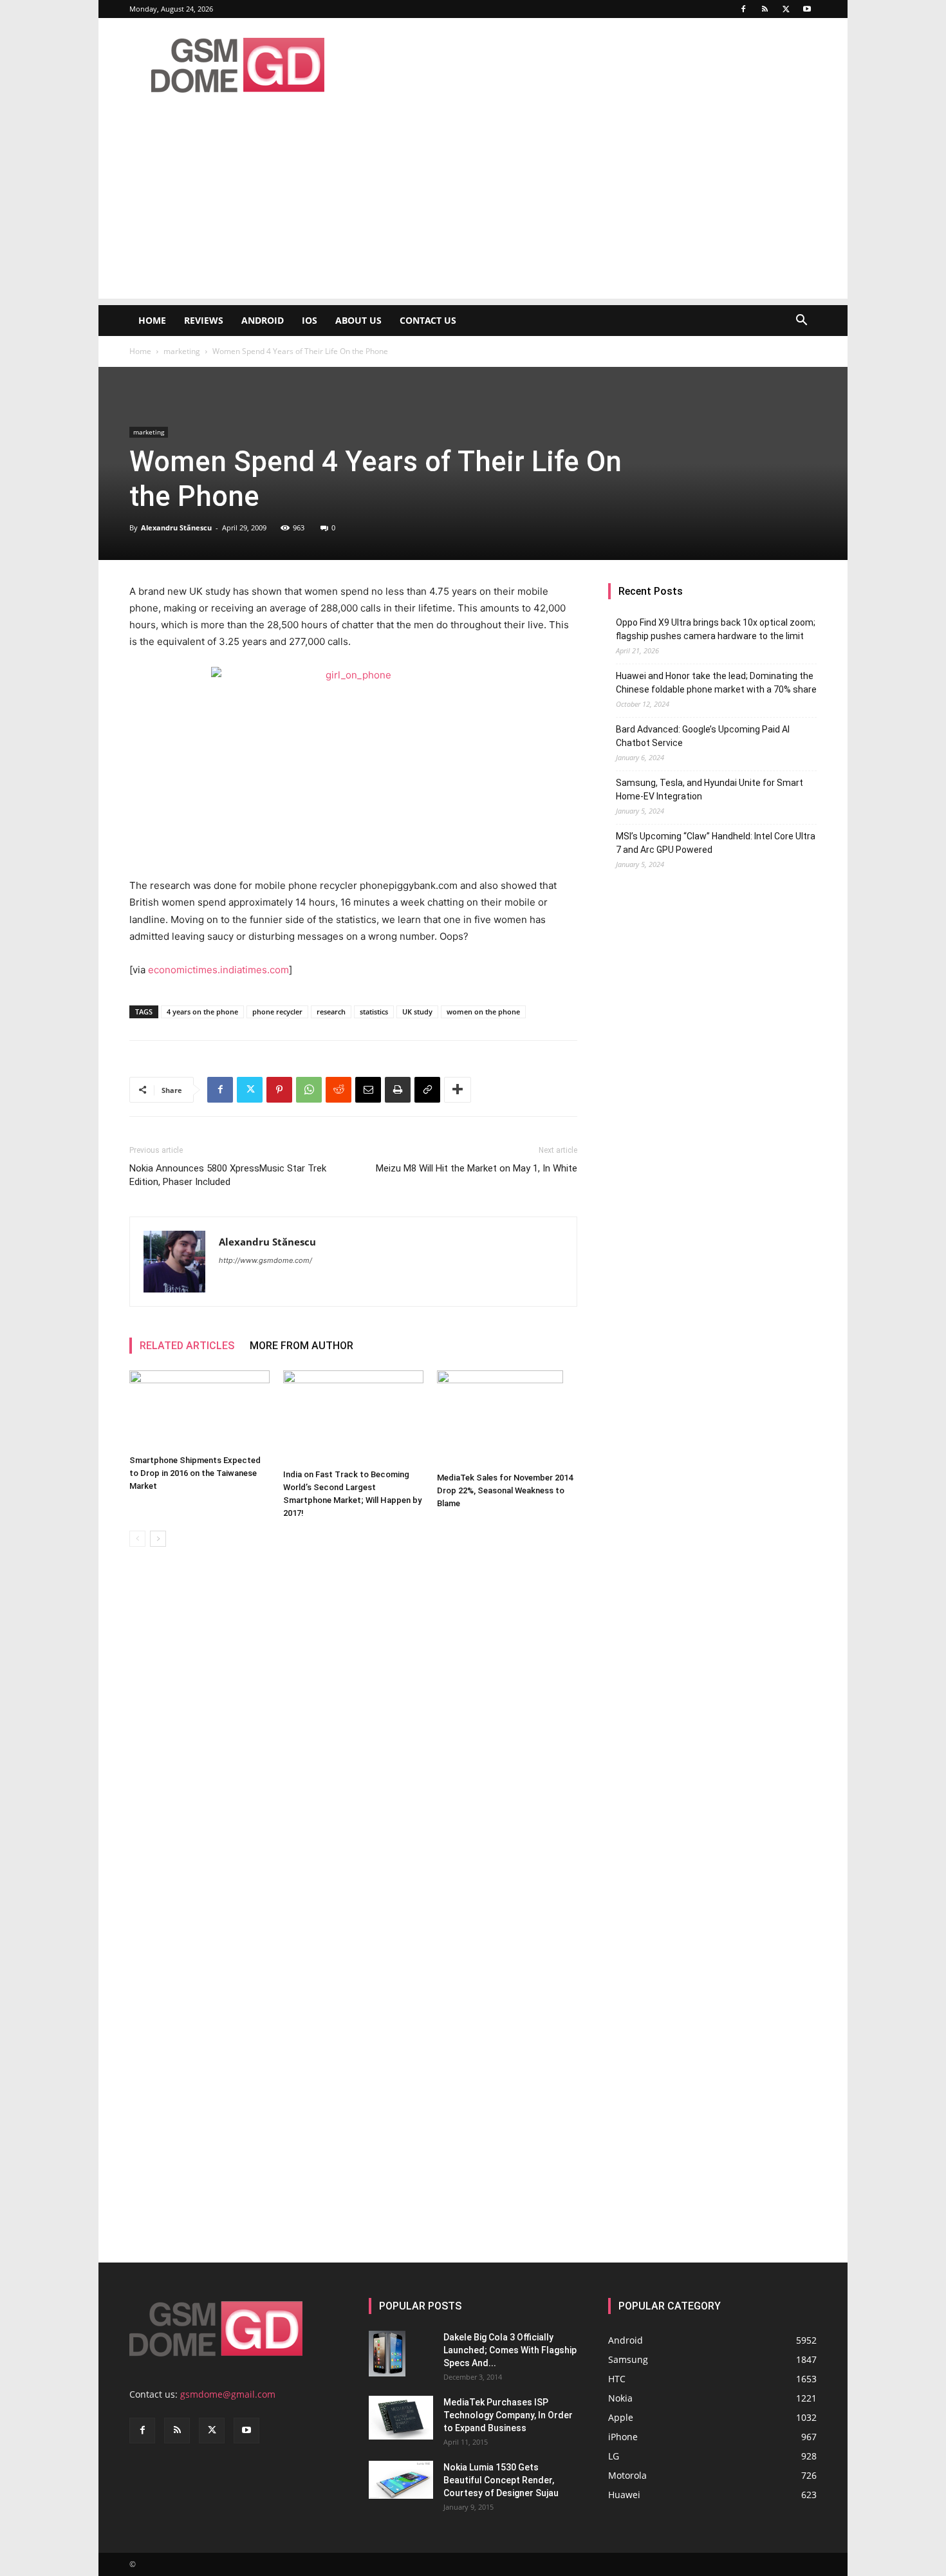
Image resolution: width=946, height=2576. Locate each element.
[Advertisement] (473, 209)
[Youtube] (807, 9)
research (331, 1012)
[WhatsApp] (309, 1090)
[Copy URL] (427, 1090)
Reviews (204, 320)
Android (263, 320)
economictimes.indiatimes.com (218, 970)
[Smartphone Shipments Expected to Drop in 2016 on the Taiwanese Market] (199, 1410)
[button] (801, 322)
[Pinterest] (279, 1090)
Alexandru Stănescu (176, 527)
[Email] (368, 1090)
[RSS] (765, 9)
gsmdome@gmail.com (228, 2394)
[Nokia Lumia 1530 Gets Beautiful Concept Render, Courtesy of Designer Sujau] (401, 2480)
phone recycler (277, 1012)
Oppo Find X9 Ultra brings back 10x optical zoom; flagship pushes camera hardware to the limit (716, 629)
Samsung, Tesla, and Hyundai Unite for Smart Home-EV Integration (709, 789)
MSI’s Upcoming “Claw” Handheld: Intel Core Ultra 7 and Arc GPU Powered (716, 843)
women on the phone (483, 1012)
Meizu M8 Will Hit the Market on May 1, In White (477, 1168)
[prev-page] (137, 1539)
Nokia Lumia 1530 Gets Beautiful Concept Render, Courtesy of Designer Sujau (501, 2480)
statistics (374, 1012)
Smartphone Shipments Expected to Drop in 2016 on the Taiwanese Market (195, 1473)
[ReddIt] (339, 1090)
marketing (182, 351)
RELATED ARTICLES (187, 1346)
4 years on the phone (202, 1012)
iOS (310, 320)
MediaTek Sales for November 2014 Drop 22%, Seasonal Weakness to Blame (505, 1490)
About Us (358, 320)
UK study (417, 1012)
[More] (458, 1090)
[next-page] (158, 1539)
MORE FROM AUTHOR (301, 1346)
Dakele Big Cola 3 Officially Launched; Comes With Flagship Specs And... (510, 2350)
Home (152, 320)
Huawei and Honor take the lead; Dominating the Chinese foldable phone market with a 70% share (716, 683)
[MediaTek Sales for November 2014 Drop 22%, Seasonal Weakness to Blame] (507, 1419)
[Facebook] (743, 9)
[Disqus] (353, 1739)
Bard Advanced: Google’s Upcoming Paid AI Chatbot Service (703, 736)
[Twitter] (786, 9)
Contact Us (428, 320)
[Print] (398, 1090)
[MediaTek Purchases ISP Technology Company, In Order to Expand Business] (401, 2418)
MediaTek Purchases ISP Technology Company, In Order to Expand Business (508, 2415)
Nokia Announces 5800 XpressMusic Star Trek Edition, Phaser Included (228, 1175)
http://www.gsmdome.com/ (265, 1260)
